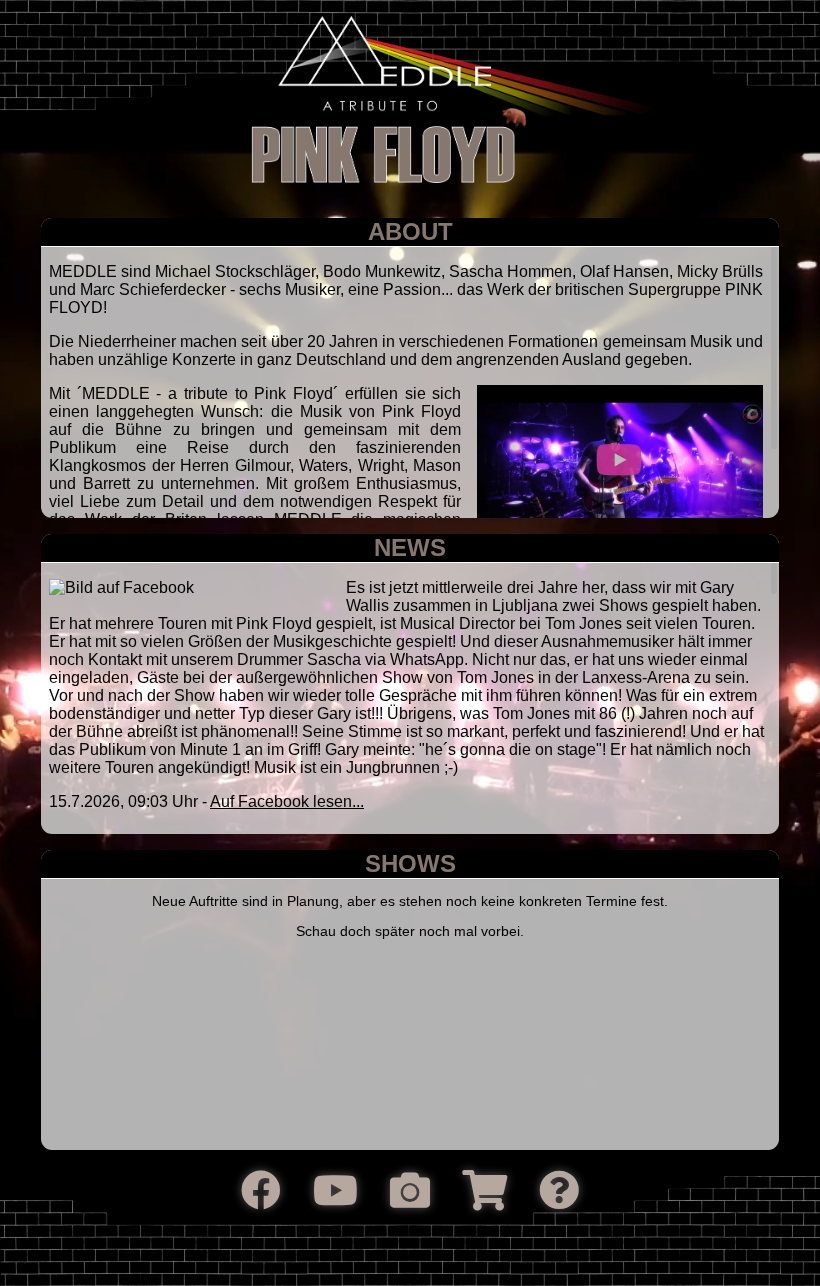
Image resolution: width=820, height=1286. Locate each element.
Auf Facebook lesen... (287, 801)
